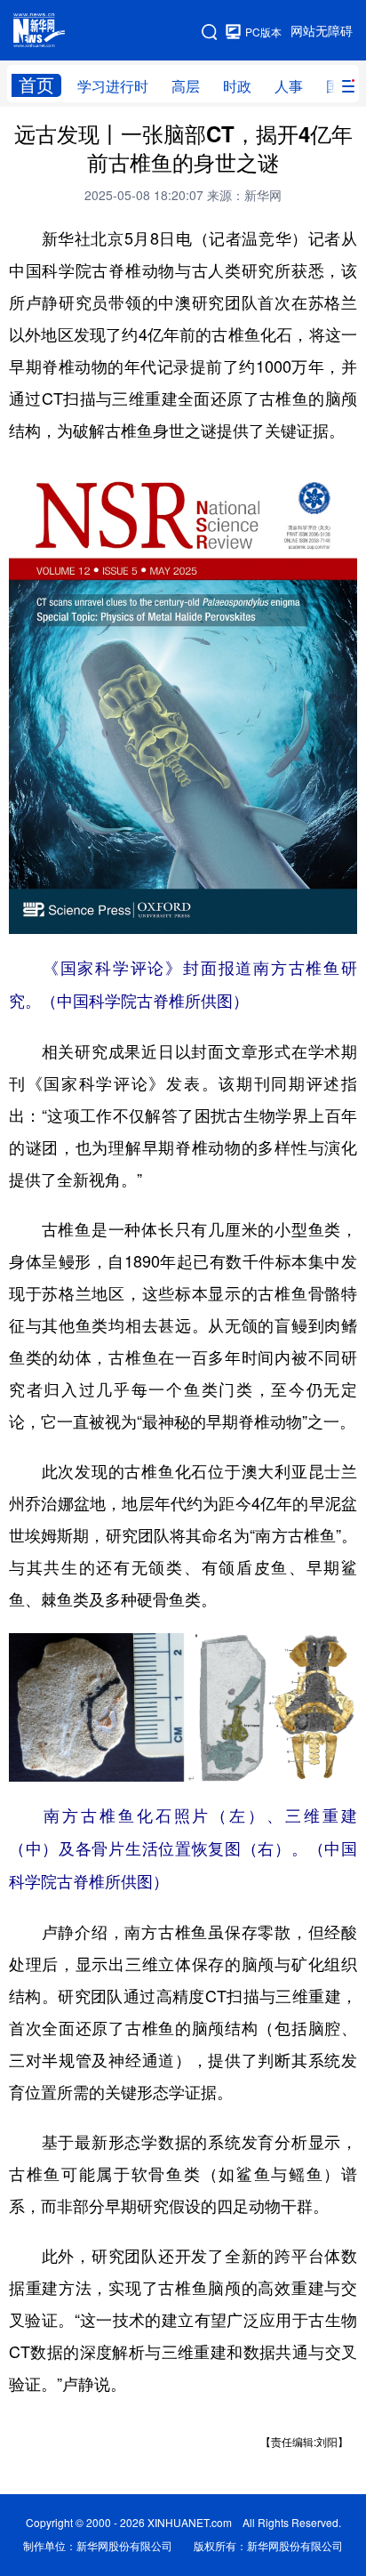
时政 (237, 86)
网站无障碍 (322, 31)
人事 (289, 86)
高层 (186, 86)
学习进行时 (113, 86)
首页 (36, 85)
